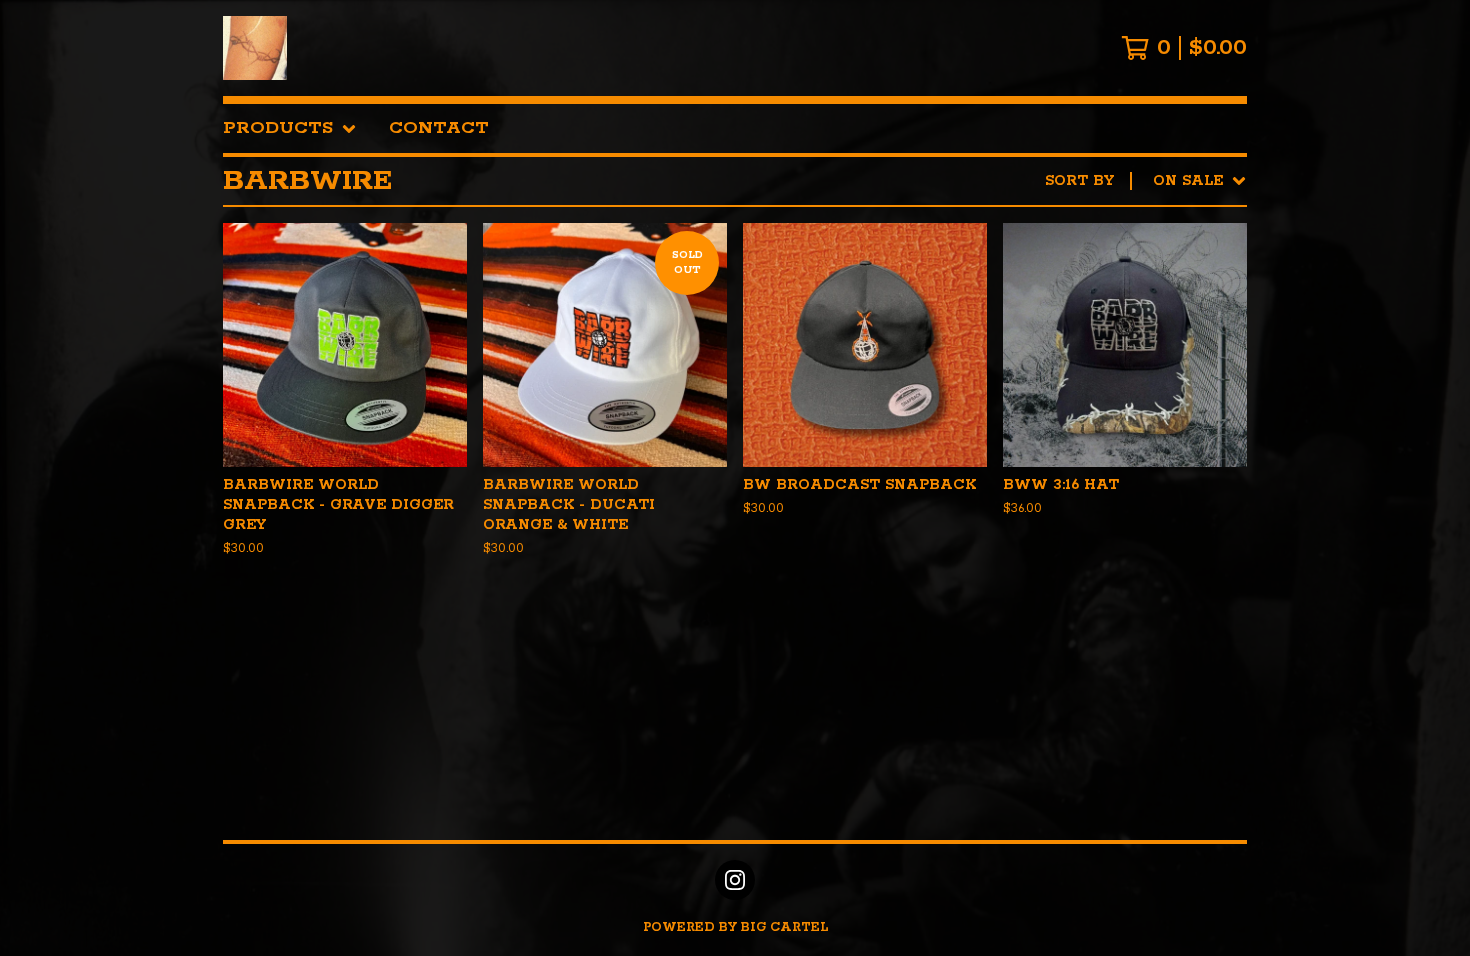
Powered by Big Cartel (735, 927)
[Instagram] (735, 880)
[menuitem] (290, 128)
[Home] (255, 48)
